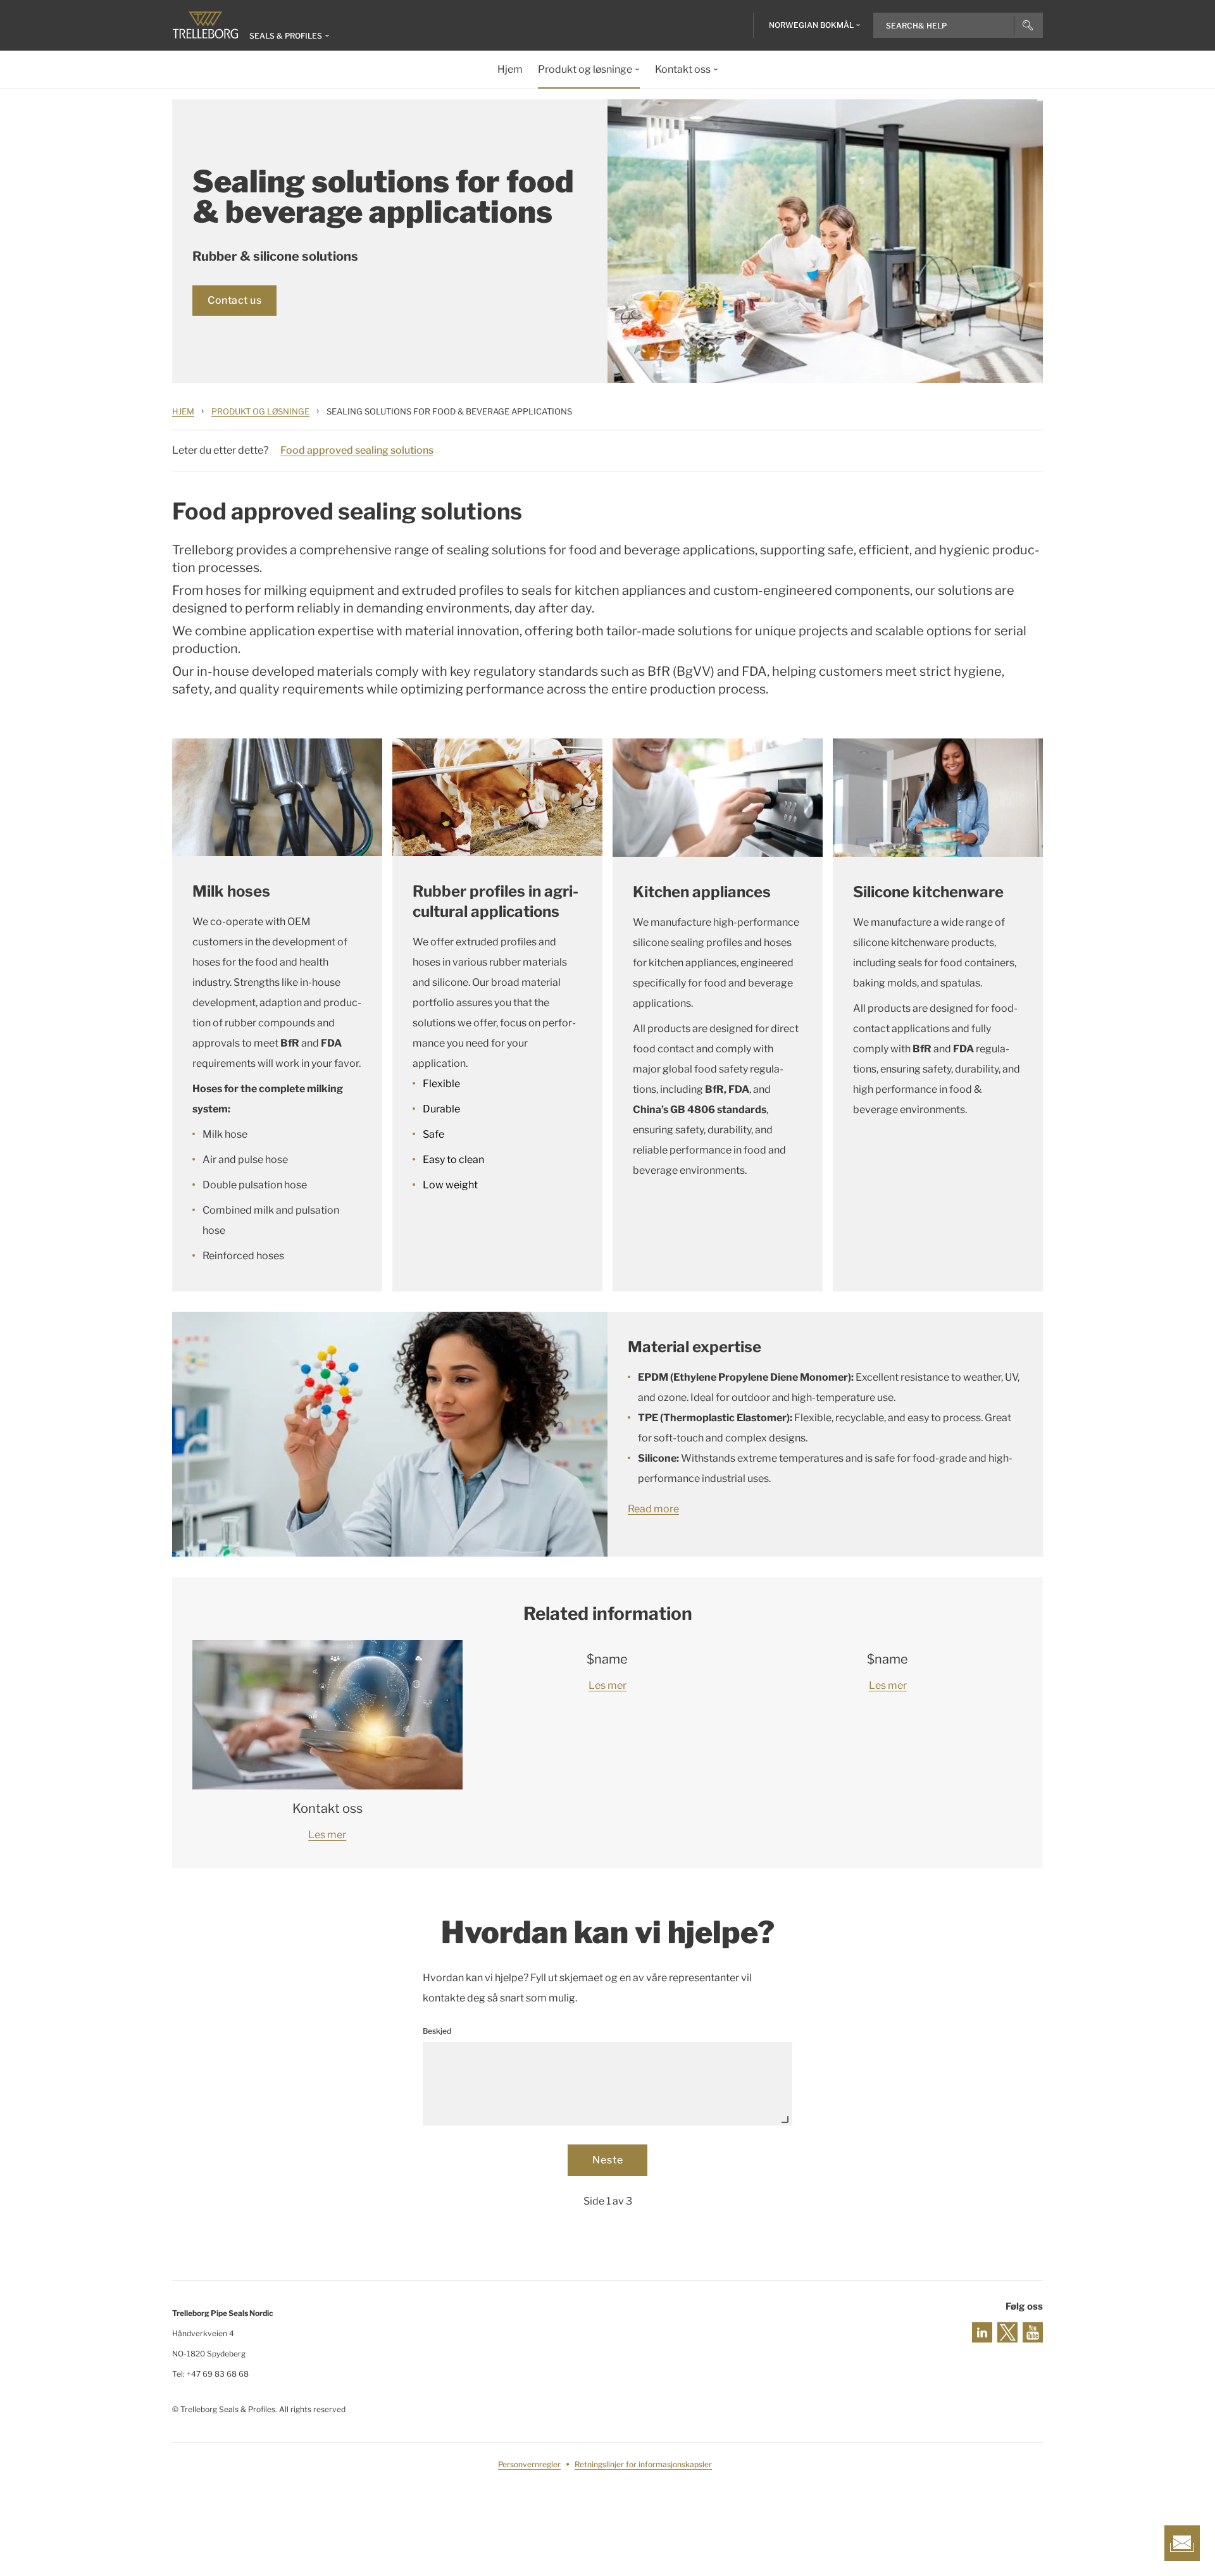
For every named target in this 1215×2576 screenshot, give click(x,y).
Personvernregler (529, 2464)
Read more (653, 1509)
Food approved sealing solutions (357, 450)
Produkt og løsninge (260, 411)
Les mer (327, 1835)
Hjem (183, 411)
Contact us (234, 300)
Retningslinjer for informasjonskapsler (643, 2464)
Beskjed (437, 2031)
